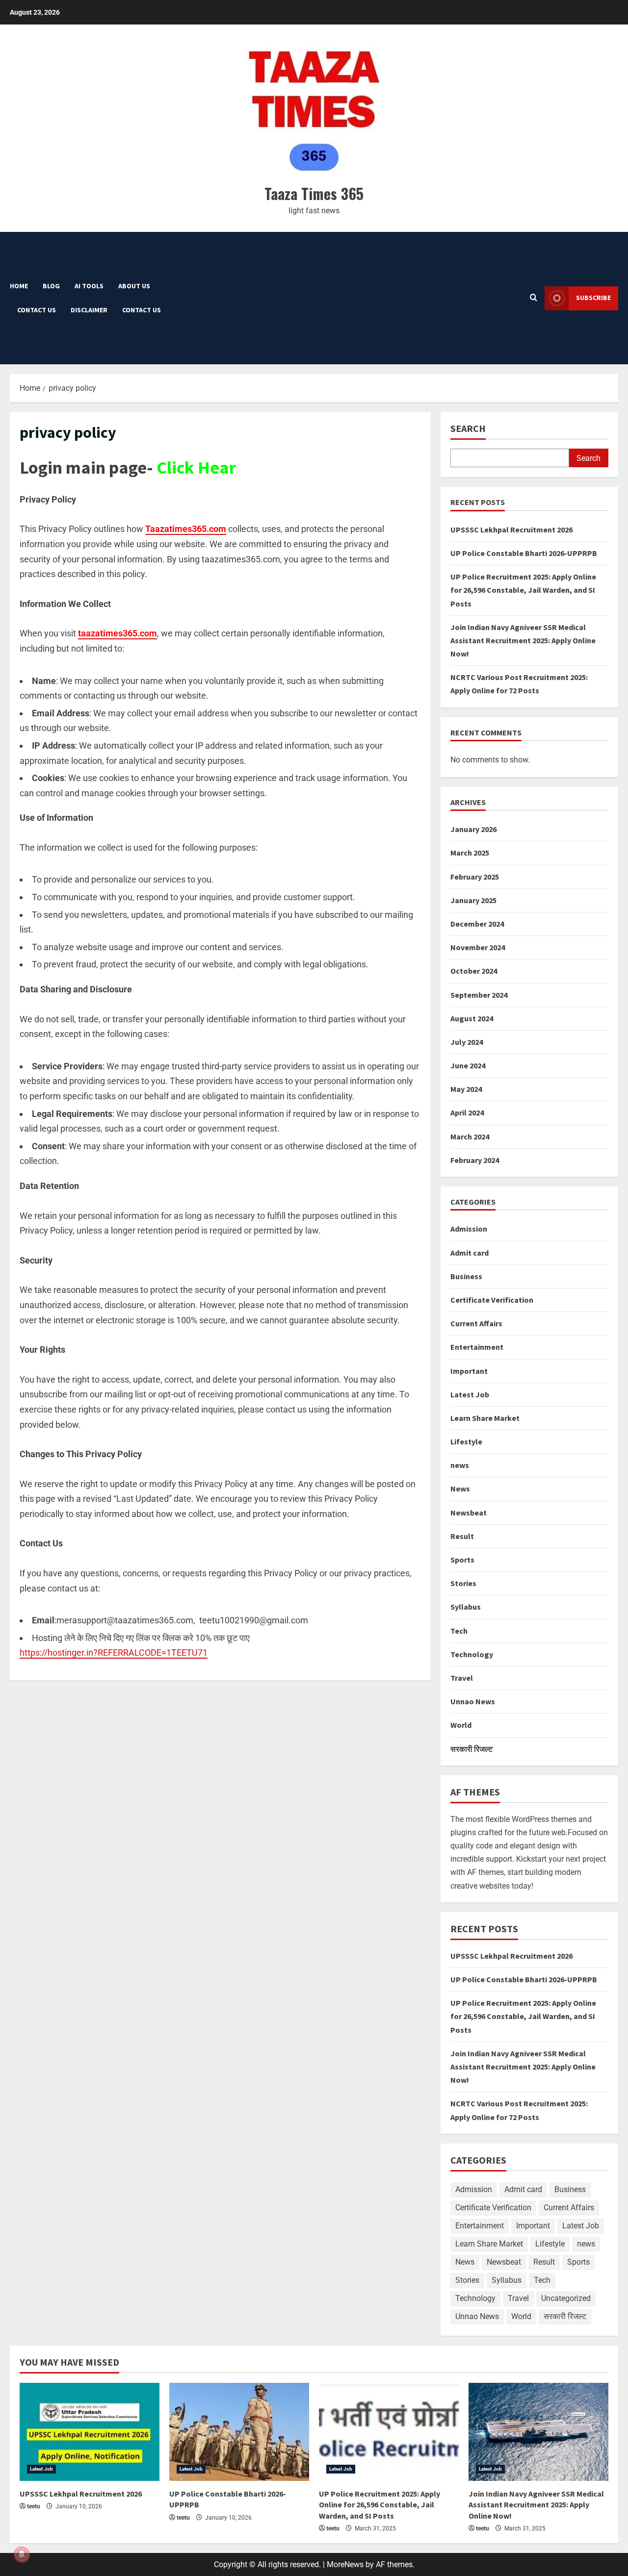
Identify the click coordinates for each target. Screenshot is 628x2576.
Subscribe (593, 298)
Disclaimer (89, 310)
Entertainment (477, 1347)
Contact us (37, 310)
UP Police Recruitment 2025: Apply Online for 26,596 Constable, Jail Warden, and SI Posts (523, 590)
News (460, 1489)
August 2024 (472, 1018)
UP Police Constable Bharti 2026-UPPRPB (524, 553)
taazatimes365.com (118, 633)
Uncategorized (566, 2298)
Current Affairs (476, 1323)
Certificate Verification (492, 1300)
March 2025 (470, 853)
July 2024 (467, 1042)
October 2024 (474, 971)
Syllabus (466, 1607)
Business (466, 1276)
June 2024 (468, 1065)
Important (469, 1371)
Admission (469, 1229)
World (461, 1725)
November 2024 (478, 947)
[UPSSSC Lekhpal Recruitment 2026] (90, 2432)
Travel (462, 1678)
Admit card (470, 1253)
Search (468, 428)
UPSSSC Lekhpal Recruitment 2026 (511, 530)
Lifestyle (466, 1441)
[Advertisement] (324, 298)
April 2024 (467, 1112)
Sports (462, 1560)
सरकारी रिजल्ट (471, 1749)
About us (134, 286)
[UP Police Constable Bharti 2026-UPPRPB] (239, 2432)
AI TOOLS (89, 286)
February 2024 (475, 1160)
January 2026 (473, 829)
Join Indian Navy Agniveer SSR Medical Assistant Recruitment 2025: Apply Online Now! (523, 640)
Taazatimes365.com (186, 529)
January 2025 (473, 900)
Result (462, 1536)
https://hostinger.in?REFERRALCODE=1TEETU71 (114, 1653)
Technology (472, 1654)
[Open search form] (534, 298)
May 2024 (466, 1089)
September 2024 (479, 995)
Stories (463, 1583)
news (460, 1465)
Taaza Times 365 (314, 193)
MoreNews (345, 2564)
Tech (459, 1631)
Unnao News (473, 1701)
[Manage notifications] (22, 2554)
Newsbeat (469, 1513)
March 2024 (470, 1136)
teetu (34, 2506)
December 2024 (477, 924)
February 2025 (475, 877)
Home (19, 286)
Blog (51, 286)
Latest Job (470, 1394)
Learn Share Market (485, 1418)
